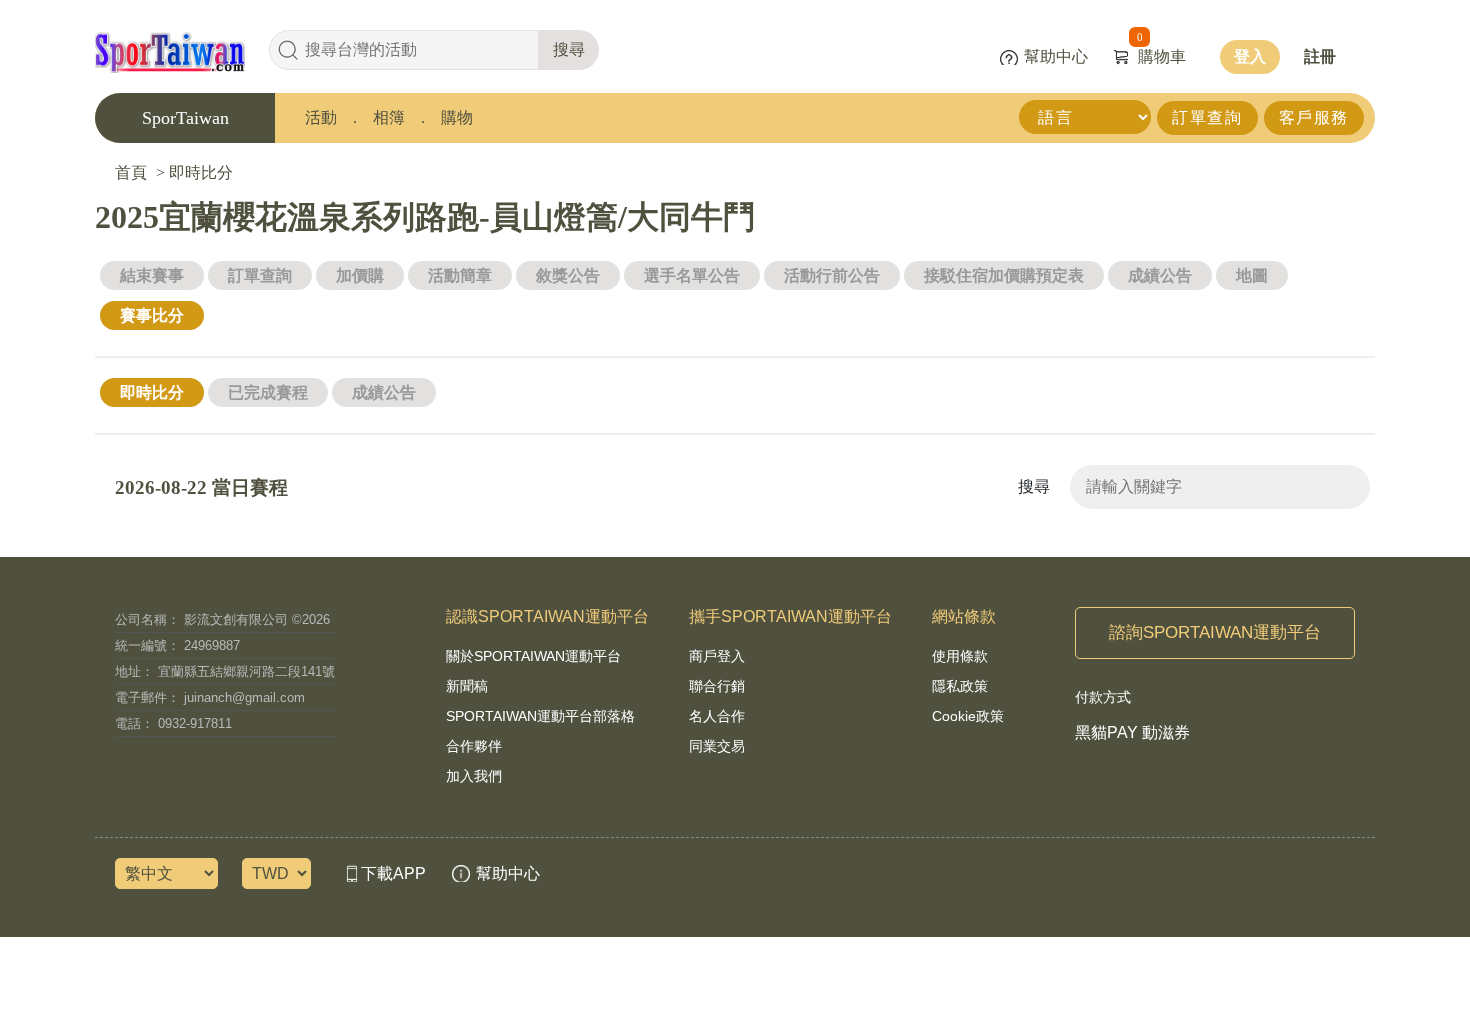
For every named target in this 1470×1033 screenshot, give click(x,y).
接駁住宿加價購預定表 (1004, 275)
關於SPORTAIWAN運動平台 (533, 656)
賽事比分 (152, 315)
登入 (1250, 56)
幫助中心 (1056, 56)
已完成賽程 (268, 392)
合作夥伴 (474, 746)
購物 (457, 117)
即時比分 (152, 392)
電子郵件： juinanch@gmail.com (210, 697)
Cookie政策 (968, 716)
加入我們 (474, 776)
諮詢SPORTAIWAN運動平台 (1215, 632)
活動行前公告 (832, 275)
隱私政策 (960, 686)
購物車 (1161, 56)
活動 (321, 117)
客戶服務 (1314, 117)
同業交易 (717, 746)
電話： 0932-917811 (173, 723)
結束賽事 (152, 275)
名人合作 (717, 716)
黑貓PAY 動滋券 (1132, 732)
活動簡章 (460, 275)
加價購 (360, 275)
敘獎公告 (568, 275)
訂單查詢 (1207, 117)
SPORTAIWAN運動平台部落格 (540, 716)
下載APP (393, 873)
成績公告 (1160, 275)
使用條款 (960, 656)
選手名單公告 (692, 275)
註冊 (1320, 56)
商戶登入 (717, 656)
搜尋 (569, 49)
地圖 (1252, 275)
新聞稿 (467, 686)
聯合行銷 (717, 686)
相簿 (389, 117)
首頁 (131, 172)
